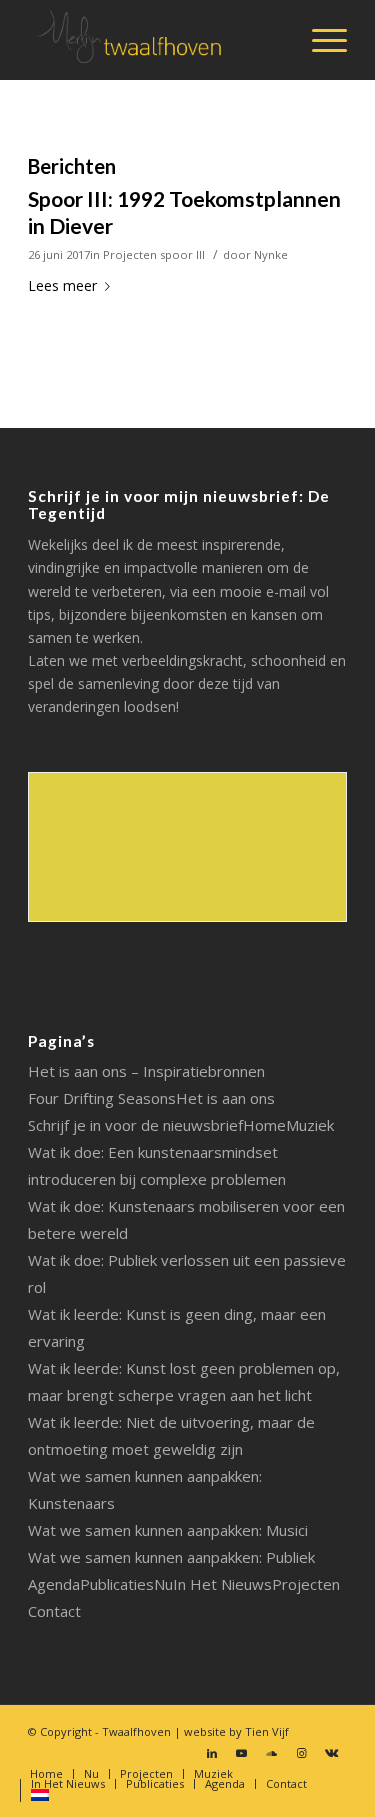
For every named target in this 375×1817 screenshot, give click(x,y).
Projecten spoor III (154, 254)
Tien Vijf (267, 1731)
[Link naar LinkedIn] (212, 1753)
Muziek (310, 1125)
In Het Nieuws (222, 1584)
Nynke (271, 254)
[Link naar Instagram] (302, 1753)
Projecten (306, 1584)
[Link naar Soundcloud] (272, 1753)
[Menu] (319, 40)
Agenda (54, 1584)
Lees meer (62, 285)
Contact (54, 1611)
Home (264, 1125)
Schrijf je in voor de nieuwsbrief (135, 1125)
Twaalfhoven (136, 1731)
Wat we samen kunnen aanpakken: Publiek (171, 1557)
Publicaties (117, 1584)
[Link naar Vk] (332, 1753)
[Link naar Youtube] (242, 1753)
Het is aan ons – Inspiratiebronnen (146, 1071)
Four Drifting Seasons (102, 1098)
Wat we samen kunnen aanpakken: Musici (168, 1530)
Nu (163, 1584)
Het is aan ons (225, 1098)
